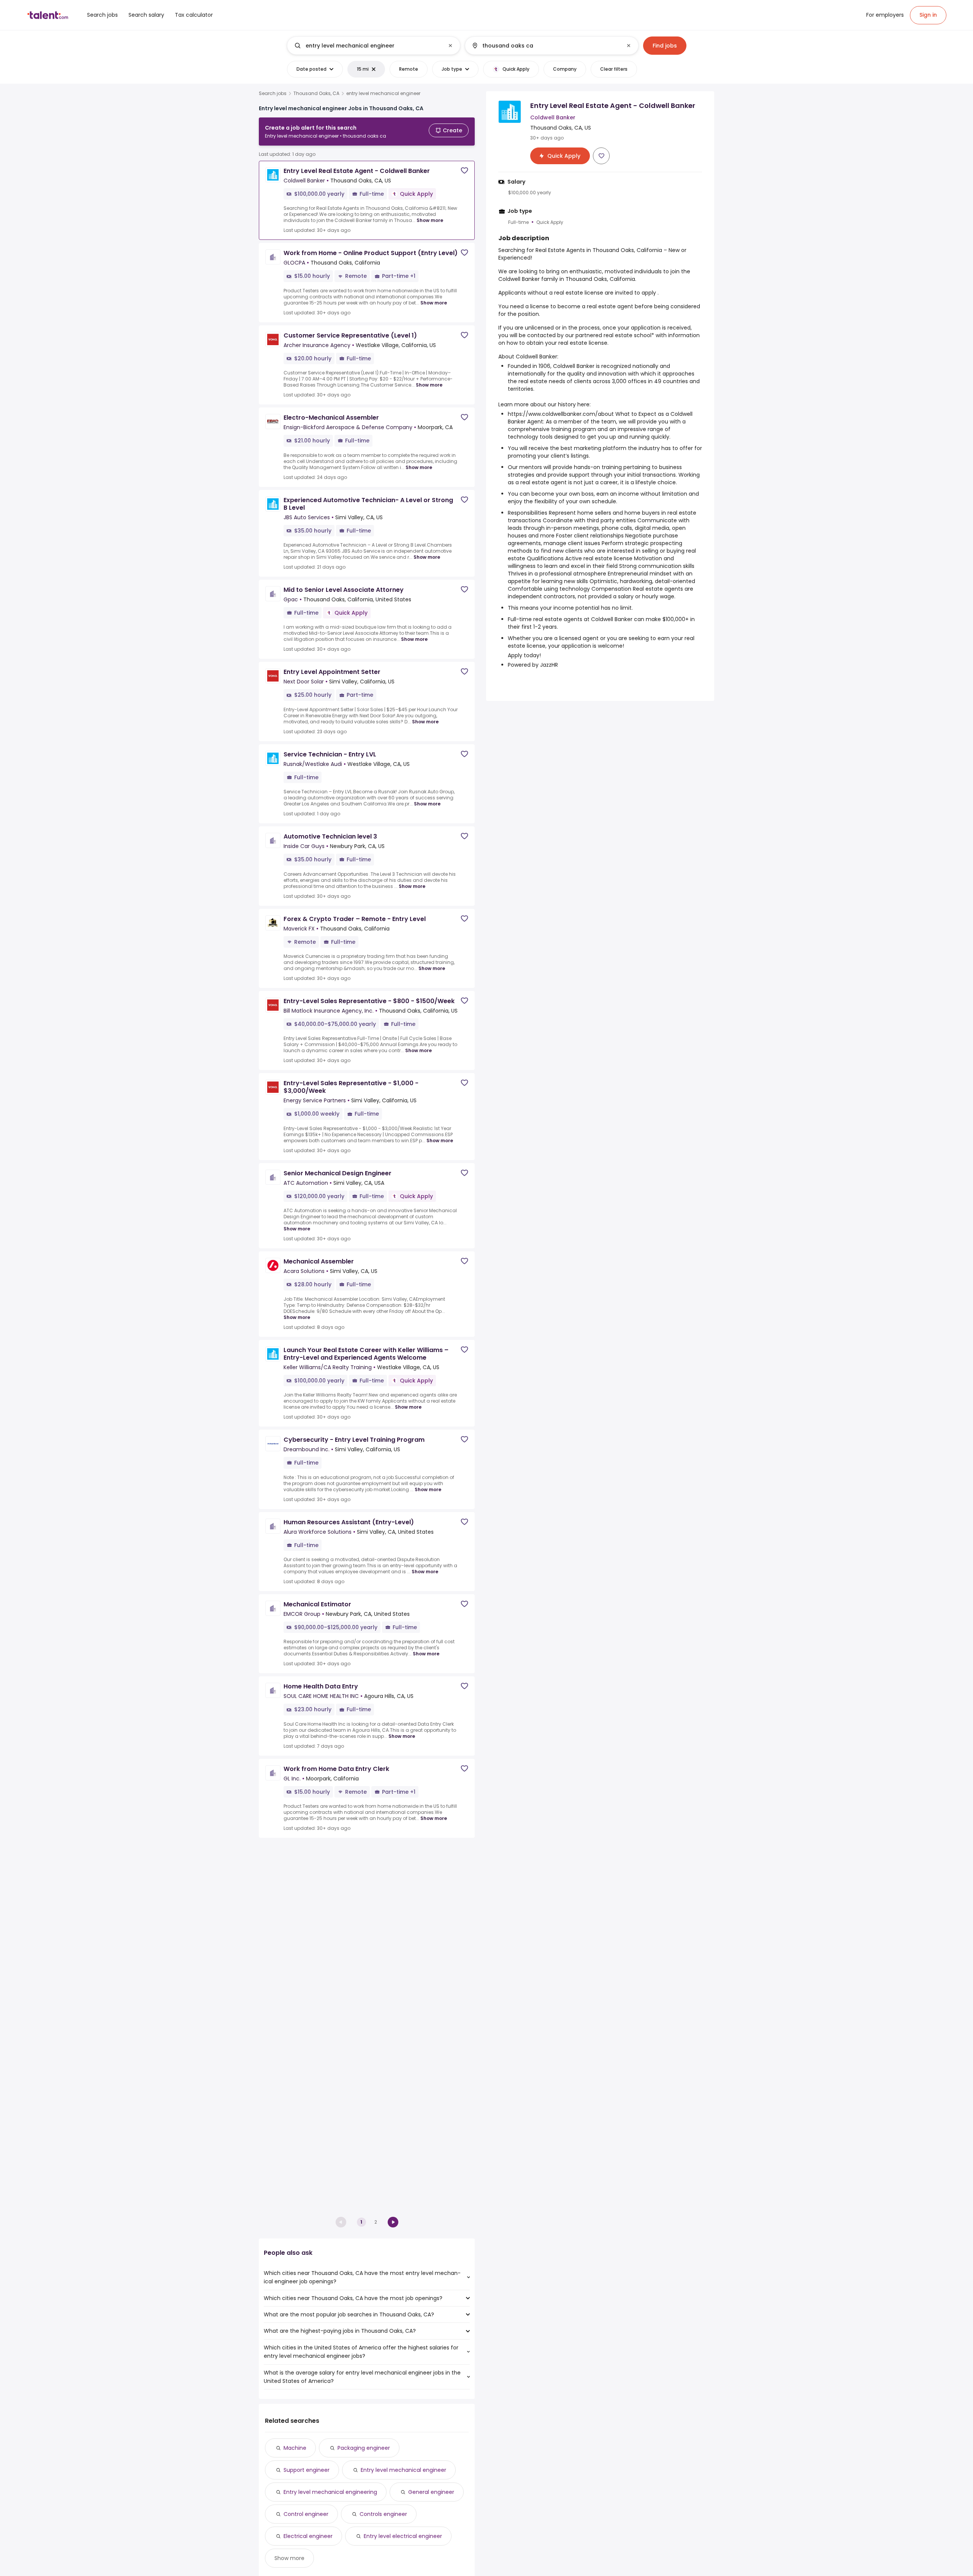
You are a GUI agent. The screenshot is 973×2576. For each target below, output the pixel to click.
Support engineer (307, 2470)
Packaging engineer (364, 2448)
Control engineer (306, 2514)
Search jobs (273, 94)
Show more (430, 220)
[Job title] (367, 46)
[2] (393, 2222)
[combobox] (373, 46)
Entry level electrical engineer (403, 2536)
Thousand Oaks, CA (316, 94)
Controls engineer (383, 2514)
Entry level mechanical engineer (403, 2470)
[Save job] (464, 170)
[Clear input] (450, 46)
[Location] (545, 46)
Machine (295, 2448)
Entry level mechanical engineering (330, 2492)
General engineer (431, 2492)
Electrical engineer (308, 2536)
